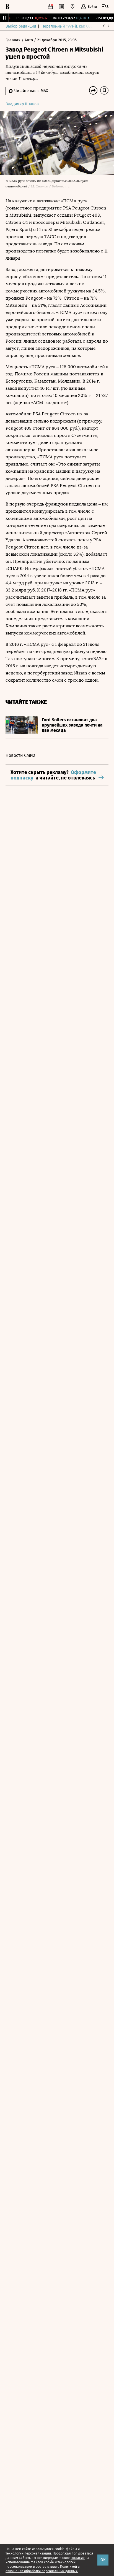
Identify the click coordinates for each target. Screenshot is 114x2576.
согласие (78, 2558)
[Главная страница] (7, 7)
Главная (14, 40)
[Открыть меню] (105, 7)
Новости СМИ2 (20, 755)
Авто (29, 40)
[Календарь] (50, 7)
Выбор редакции (21, 26)
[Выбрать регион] (72, 7)
